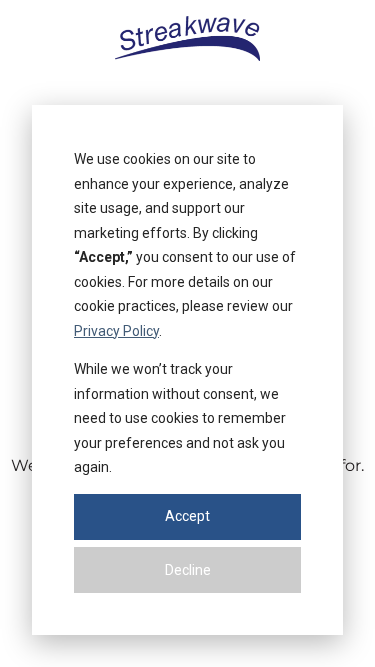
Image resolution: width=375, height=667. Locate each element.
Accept (187, 516)
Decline (188, 570)
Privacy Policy (116, 331)
